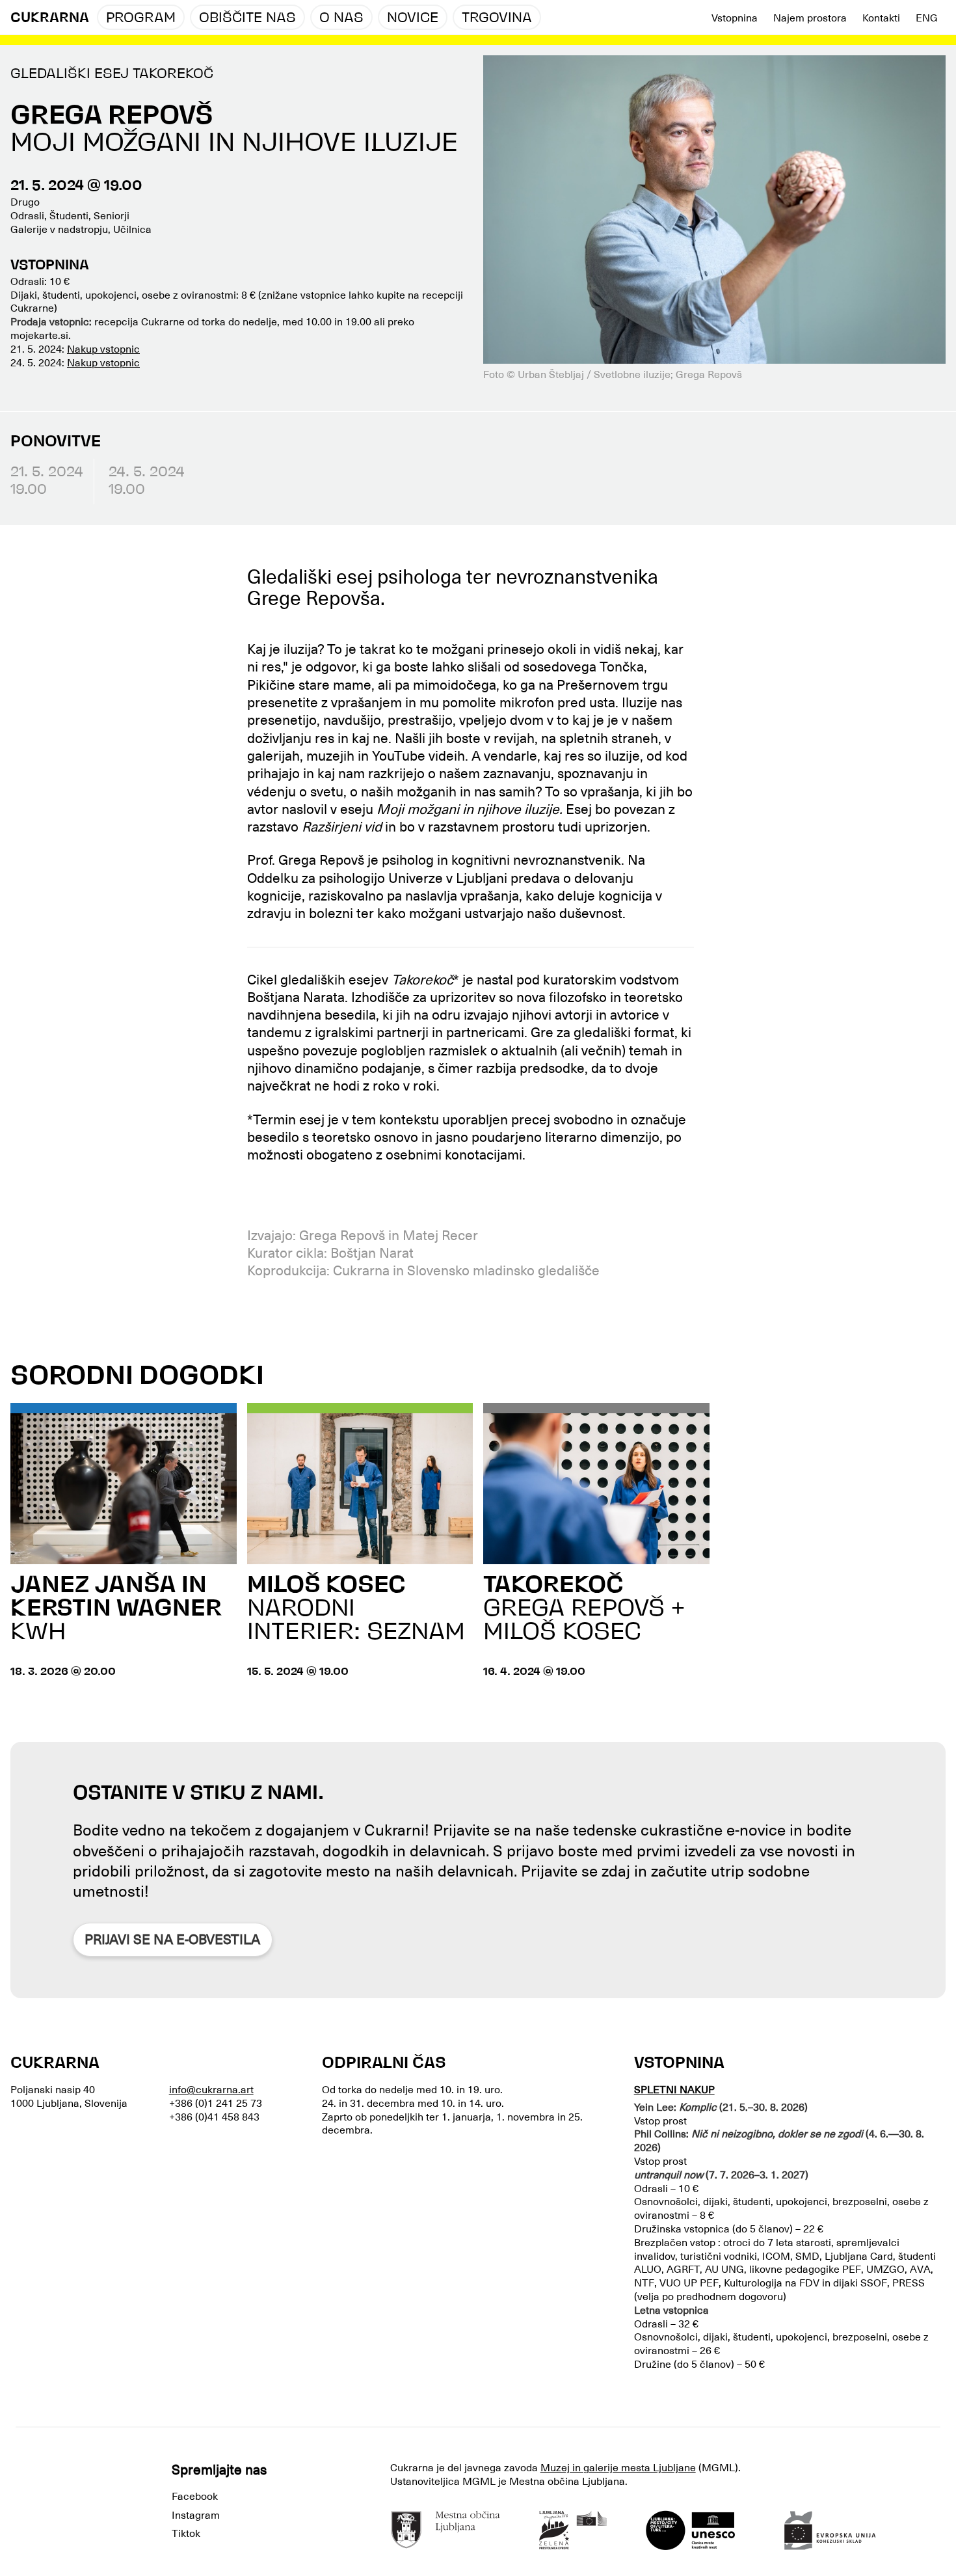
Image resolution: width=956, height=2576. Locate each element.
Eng (927, 18)
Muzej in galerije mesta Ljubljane (618, 2468)
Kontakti (881, 18)
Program (141, 19)
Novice (413, 19)
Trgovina (497, 19)
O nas (341, 19)
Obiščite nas (247, 19)
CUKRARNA (50, 19)
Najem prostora (810, 18)
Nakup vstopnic (103, 349)
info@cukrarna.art (211, 2090)
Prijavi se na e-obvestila (172, 1940)
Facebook (195, 2497)
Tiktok (186, 2534)
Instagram (196, 2515)
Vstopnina (735, 18)
